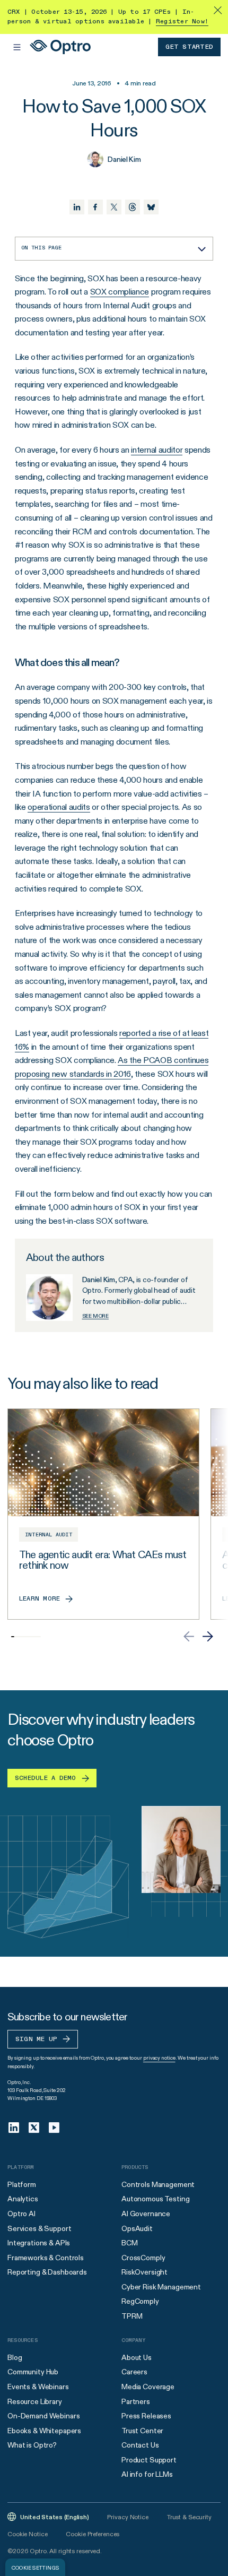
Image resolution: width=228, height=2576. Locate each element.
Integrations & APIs (39, 2243)
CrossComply (143, 2258)
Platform (22, 2184)
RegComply (140, 2301)
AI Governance (146, 2214)
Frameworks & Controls (46, 2258)
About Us (137, 2357)
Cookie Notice (27, 2534)
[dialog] (35, 2567)
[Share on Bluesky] (151, 207)
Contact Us (140, 2445)
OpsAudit (137, 2228)
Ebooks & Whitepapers (44, 2431)
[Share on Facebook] (95, 207)
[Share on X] (114, 207)
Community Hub (33, 2372)
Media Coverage (148, 2387)
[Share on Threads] (133, 207)
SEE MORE (95, 1316)
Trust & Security (189, 2517)
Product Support (149, 2460)
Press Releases (146, 2416)
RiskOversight (144, 2272)
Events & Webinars (38, 2387)
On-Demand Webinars (43, 2416)
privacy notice (159, 2058)
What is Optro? (32, 2445)
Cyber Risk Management (161, 2287)
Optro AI (21, 2214)
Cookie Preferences (93, 2534)
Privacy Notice (128, 2517)
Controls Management (158, 2184)
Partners (136, 2401)
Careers (134, 2372)
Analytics (23, 2199)
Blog (15, 2357)
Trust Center (142, 2431)
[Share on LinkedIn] (77, 207)
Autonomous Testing (155, 2199)
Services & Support (39, 2228)
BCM (130, 2243)
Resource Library (35, 2401)
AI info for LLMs (147, 2474)
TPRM (132, 2316)
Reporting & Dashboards (47, 2272)
